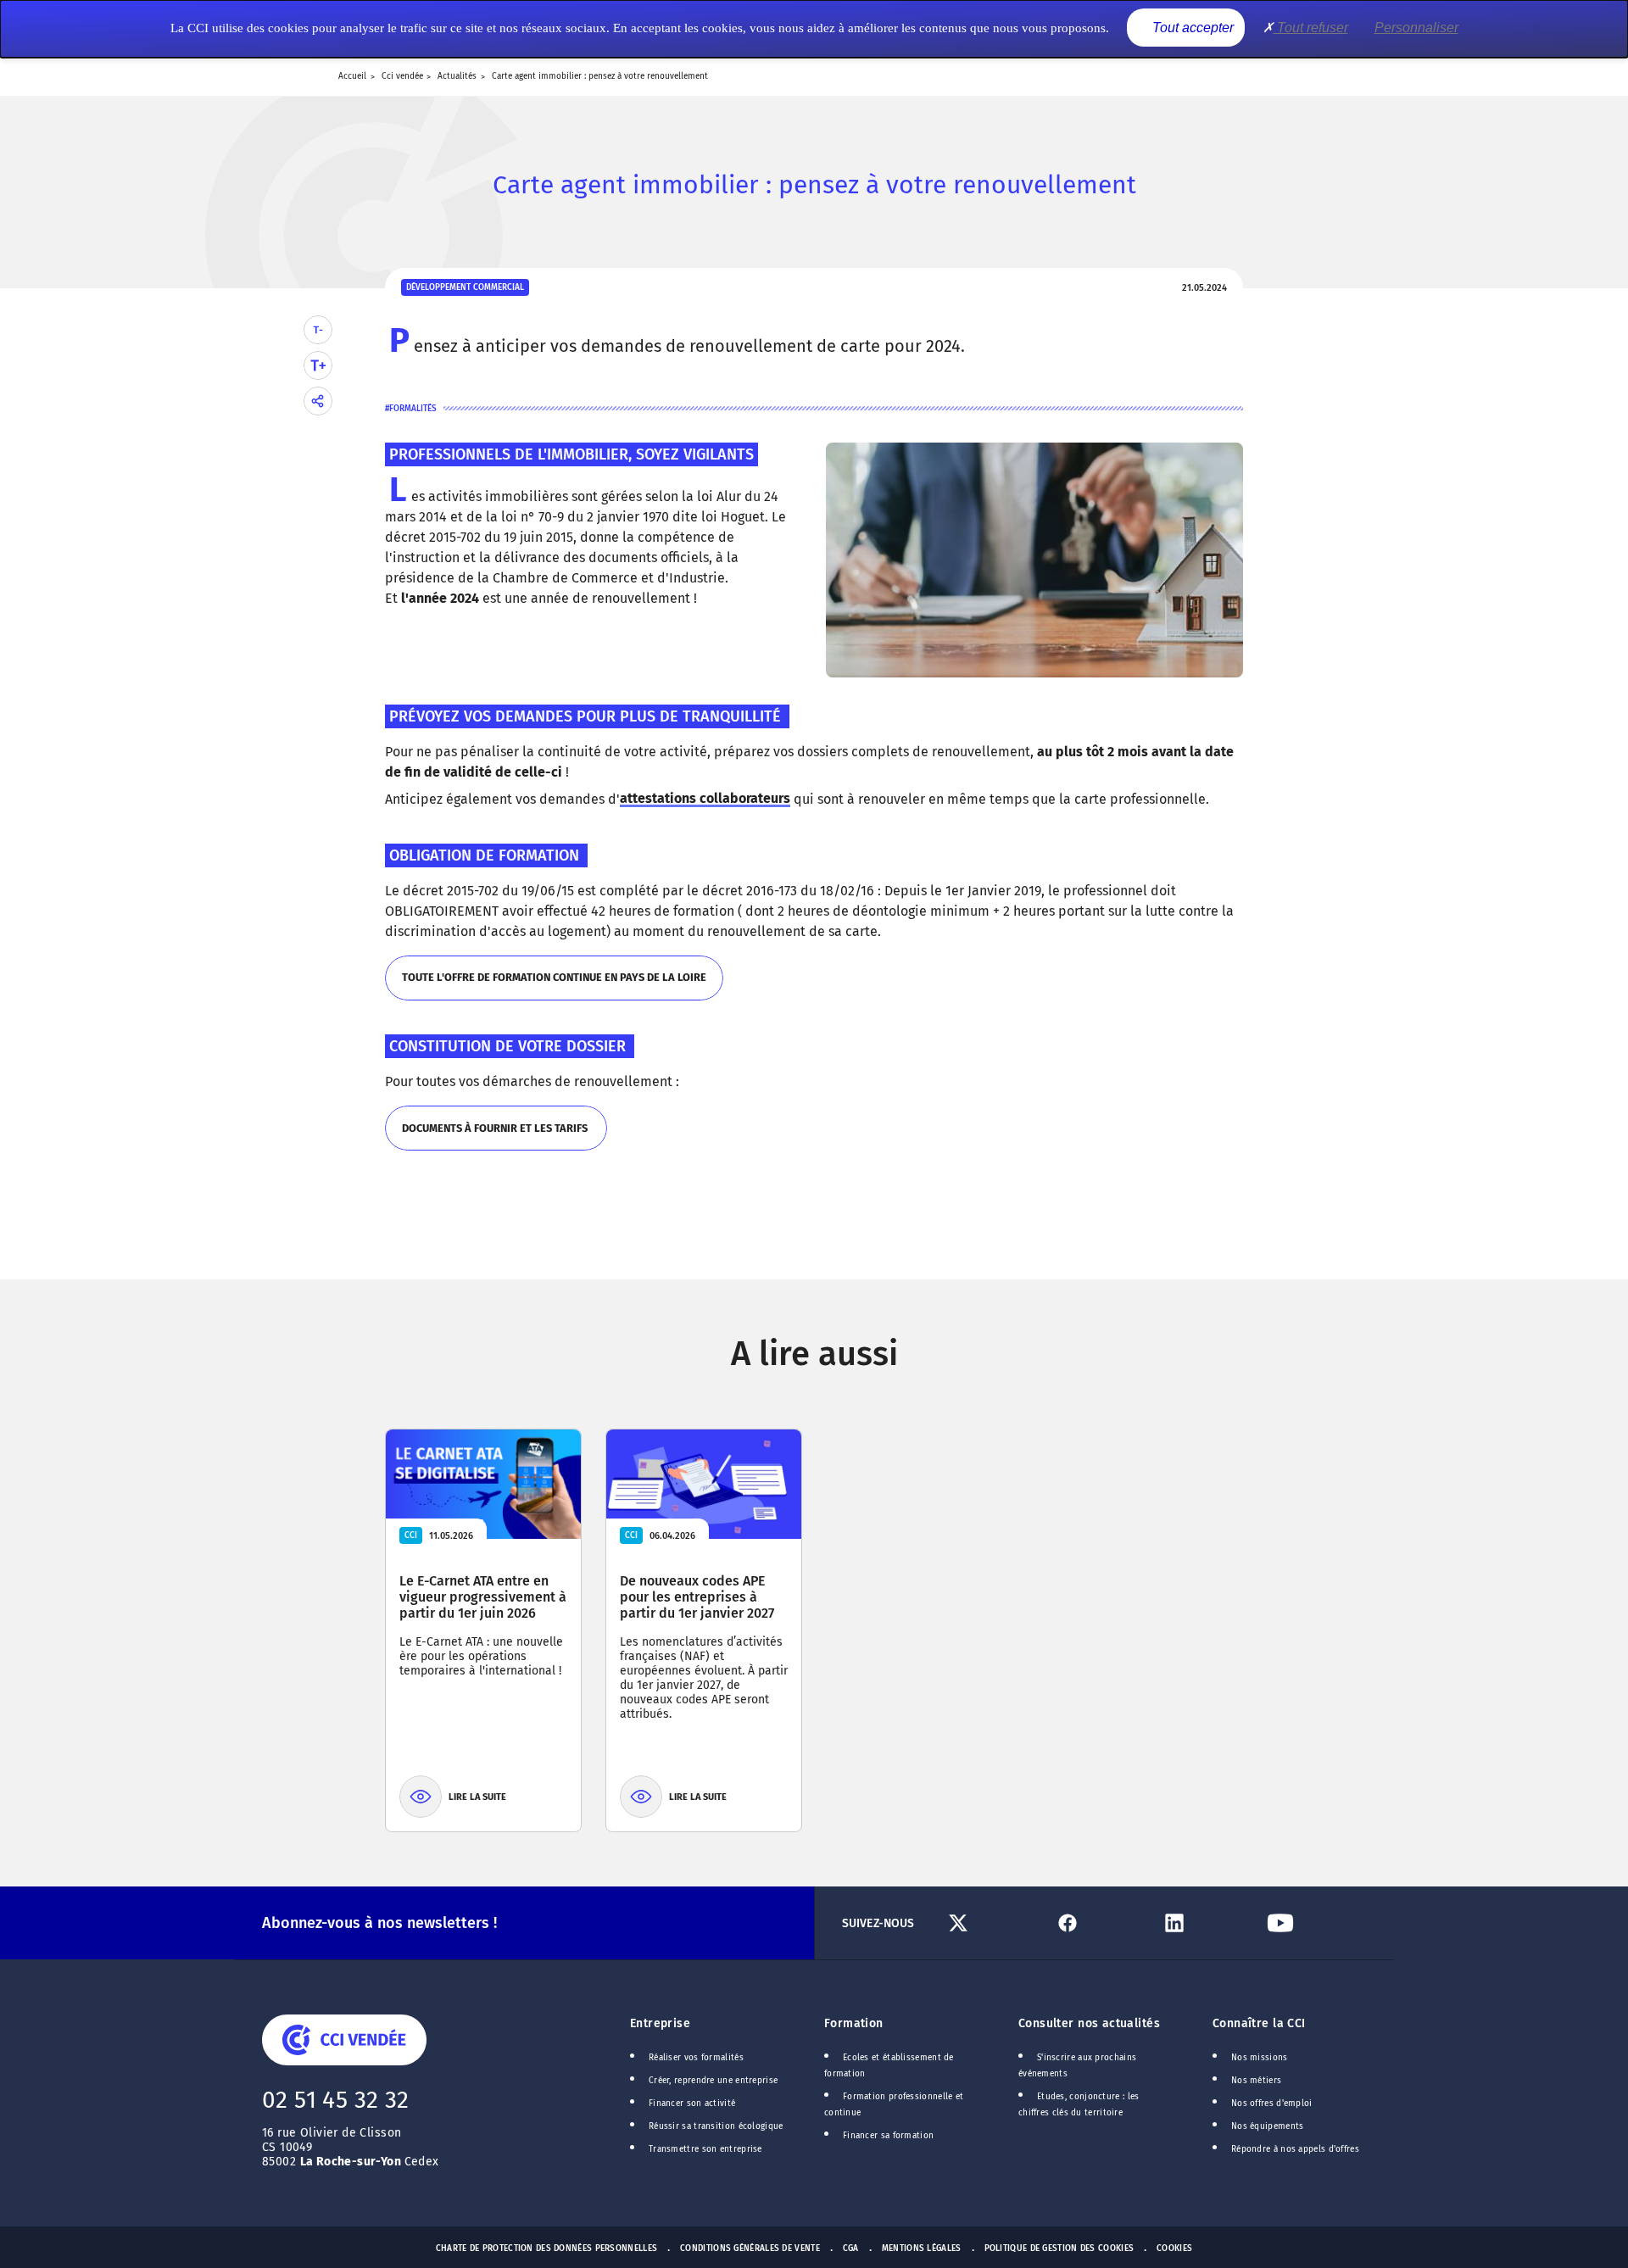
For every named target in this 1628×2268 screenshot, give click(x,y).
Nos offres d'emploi (1272, 2104)
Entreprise (660, 2023)
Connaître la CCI (1259, 2023)
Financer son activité (692, 2104)
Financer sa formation (888, 2136)
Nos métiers (1256, 2081)
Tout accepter (1191, 28)
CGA (851, 2248)
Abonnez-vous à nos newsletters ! (379, 1923)
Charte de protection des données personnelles (546, 2248)
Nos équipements (1268, 2126)
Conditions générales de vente (750, 2248)
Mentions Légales (922, 2248)
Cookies (1174, 2248)
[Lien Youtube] (1313, 1923)
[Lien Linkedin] (1207, 1923)
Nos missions (1260, 2058)
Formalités (413, 409)
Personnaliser (1416, 28)
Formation (854, 2023)
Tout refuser (1311, 28)
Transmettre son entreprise (705, 2149)
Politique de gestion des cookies (1059, 2248)
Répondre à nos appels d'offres (1295, 2149)
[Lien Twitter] (994, 1923)
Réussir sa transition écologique (716, 2126)
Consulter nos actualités (1089, 2023)
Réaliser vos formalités (696, 2058)
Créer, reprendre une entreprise (713, 2081)
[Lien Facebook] (1100, 1923)
